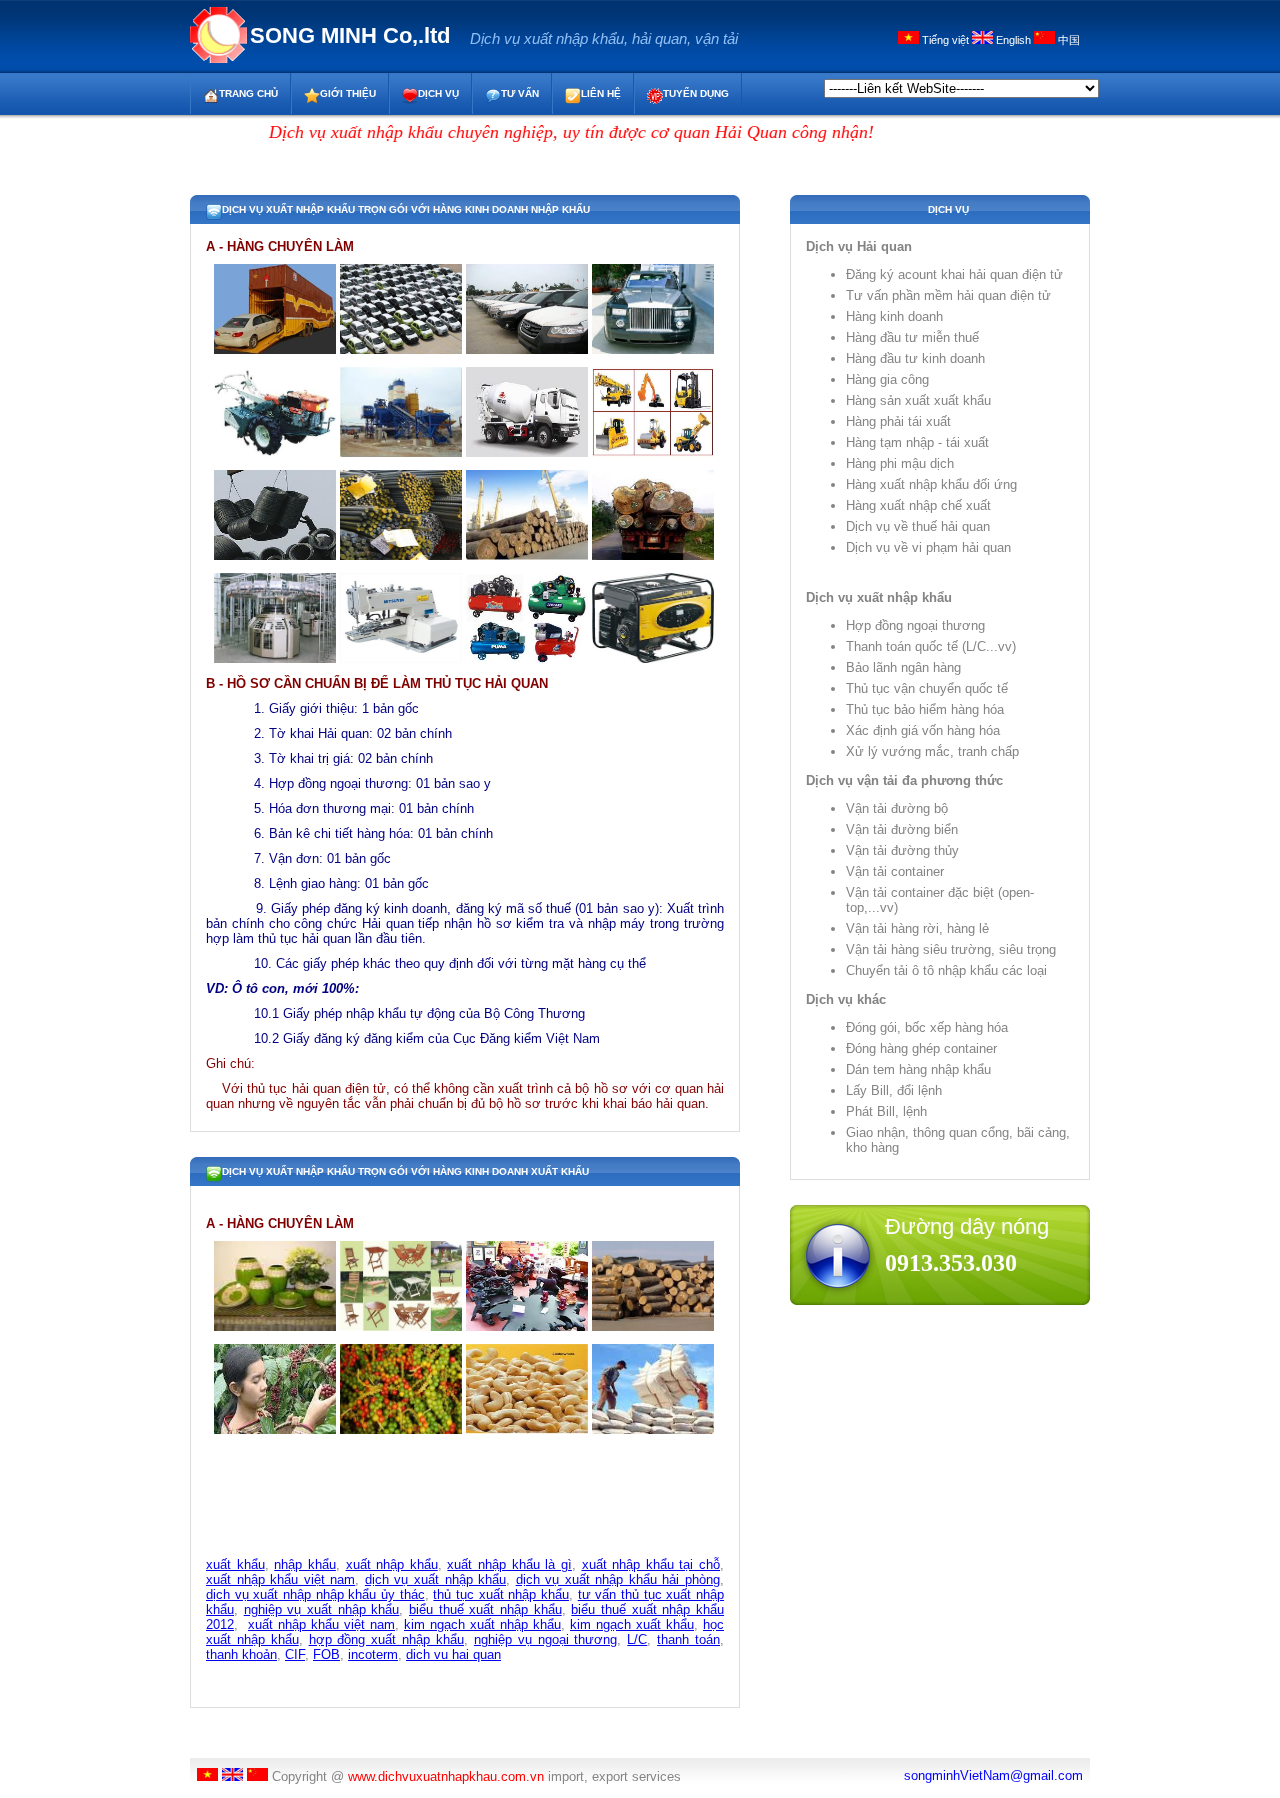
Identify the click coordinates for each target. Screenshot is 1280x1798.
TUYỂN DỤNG (696, 93)
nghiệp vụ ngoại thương (546, 1639)
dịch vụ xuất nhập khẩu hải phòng (618, 1579)
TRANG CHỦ (248, 93)
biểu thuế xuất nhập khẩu (485, 1609)
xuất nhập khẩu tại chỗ (651, 1564)
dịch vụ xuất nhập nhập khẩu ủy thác (315, 1594)
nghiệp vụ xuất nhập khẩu (322, 1609)
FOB (326, 1654)
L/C (637, 1639)
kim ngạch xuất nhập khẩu (482, 1624)
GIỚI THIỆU (348, 93)
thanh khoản (241, 1654)
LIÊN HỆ (601, 93)
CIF (295, 1654)
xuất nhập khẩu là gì (509, 1564)
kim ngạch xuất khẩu (632, 1624)
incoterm (373, 1654)
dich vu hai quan (453, 1654)
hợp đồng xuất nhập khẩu (386, 1639)
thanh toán (688, 1639)
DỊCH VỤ (438, 93)
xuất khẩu (235, 1564)
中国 (1067, 40)
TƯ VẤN (520, 93)
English (1013, 40)
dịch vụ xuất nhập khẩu (435, 1579)
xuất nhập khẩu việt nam (280, 1579)
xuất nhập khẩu (392, 1564)
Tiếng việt (945, 40)
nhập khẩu (305, 1564)
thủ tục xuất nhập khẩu (501, 1594)
